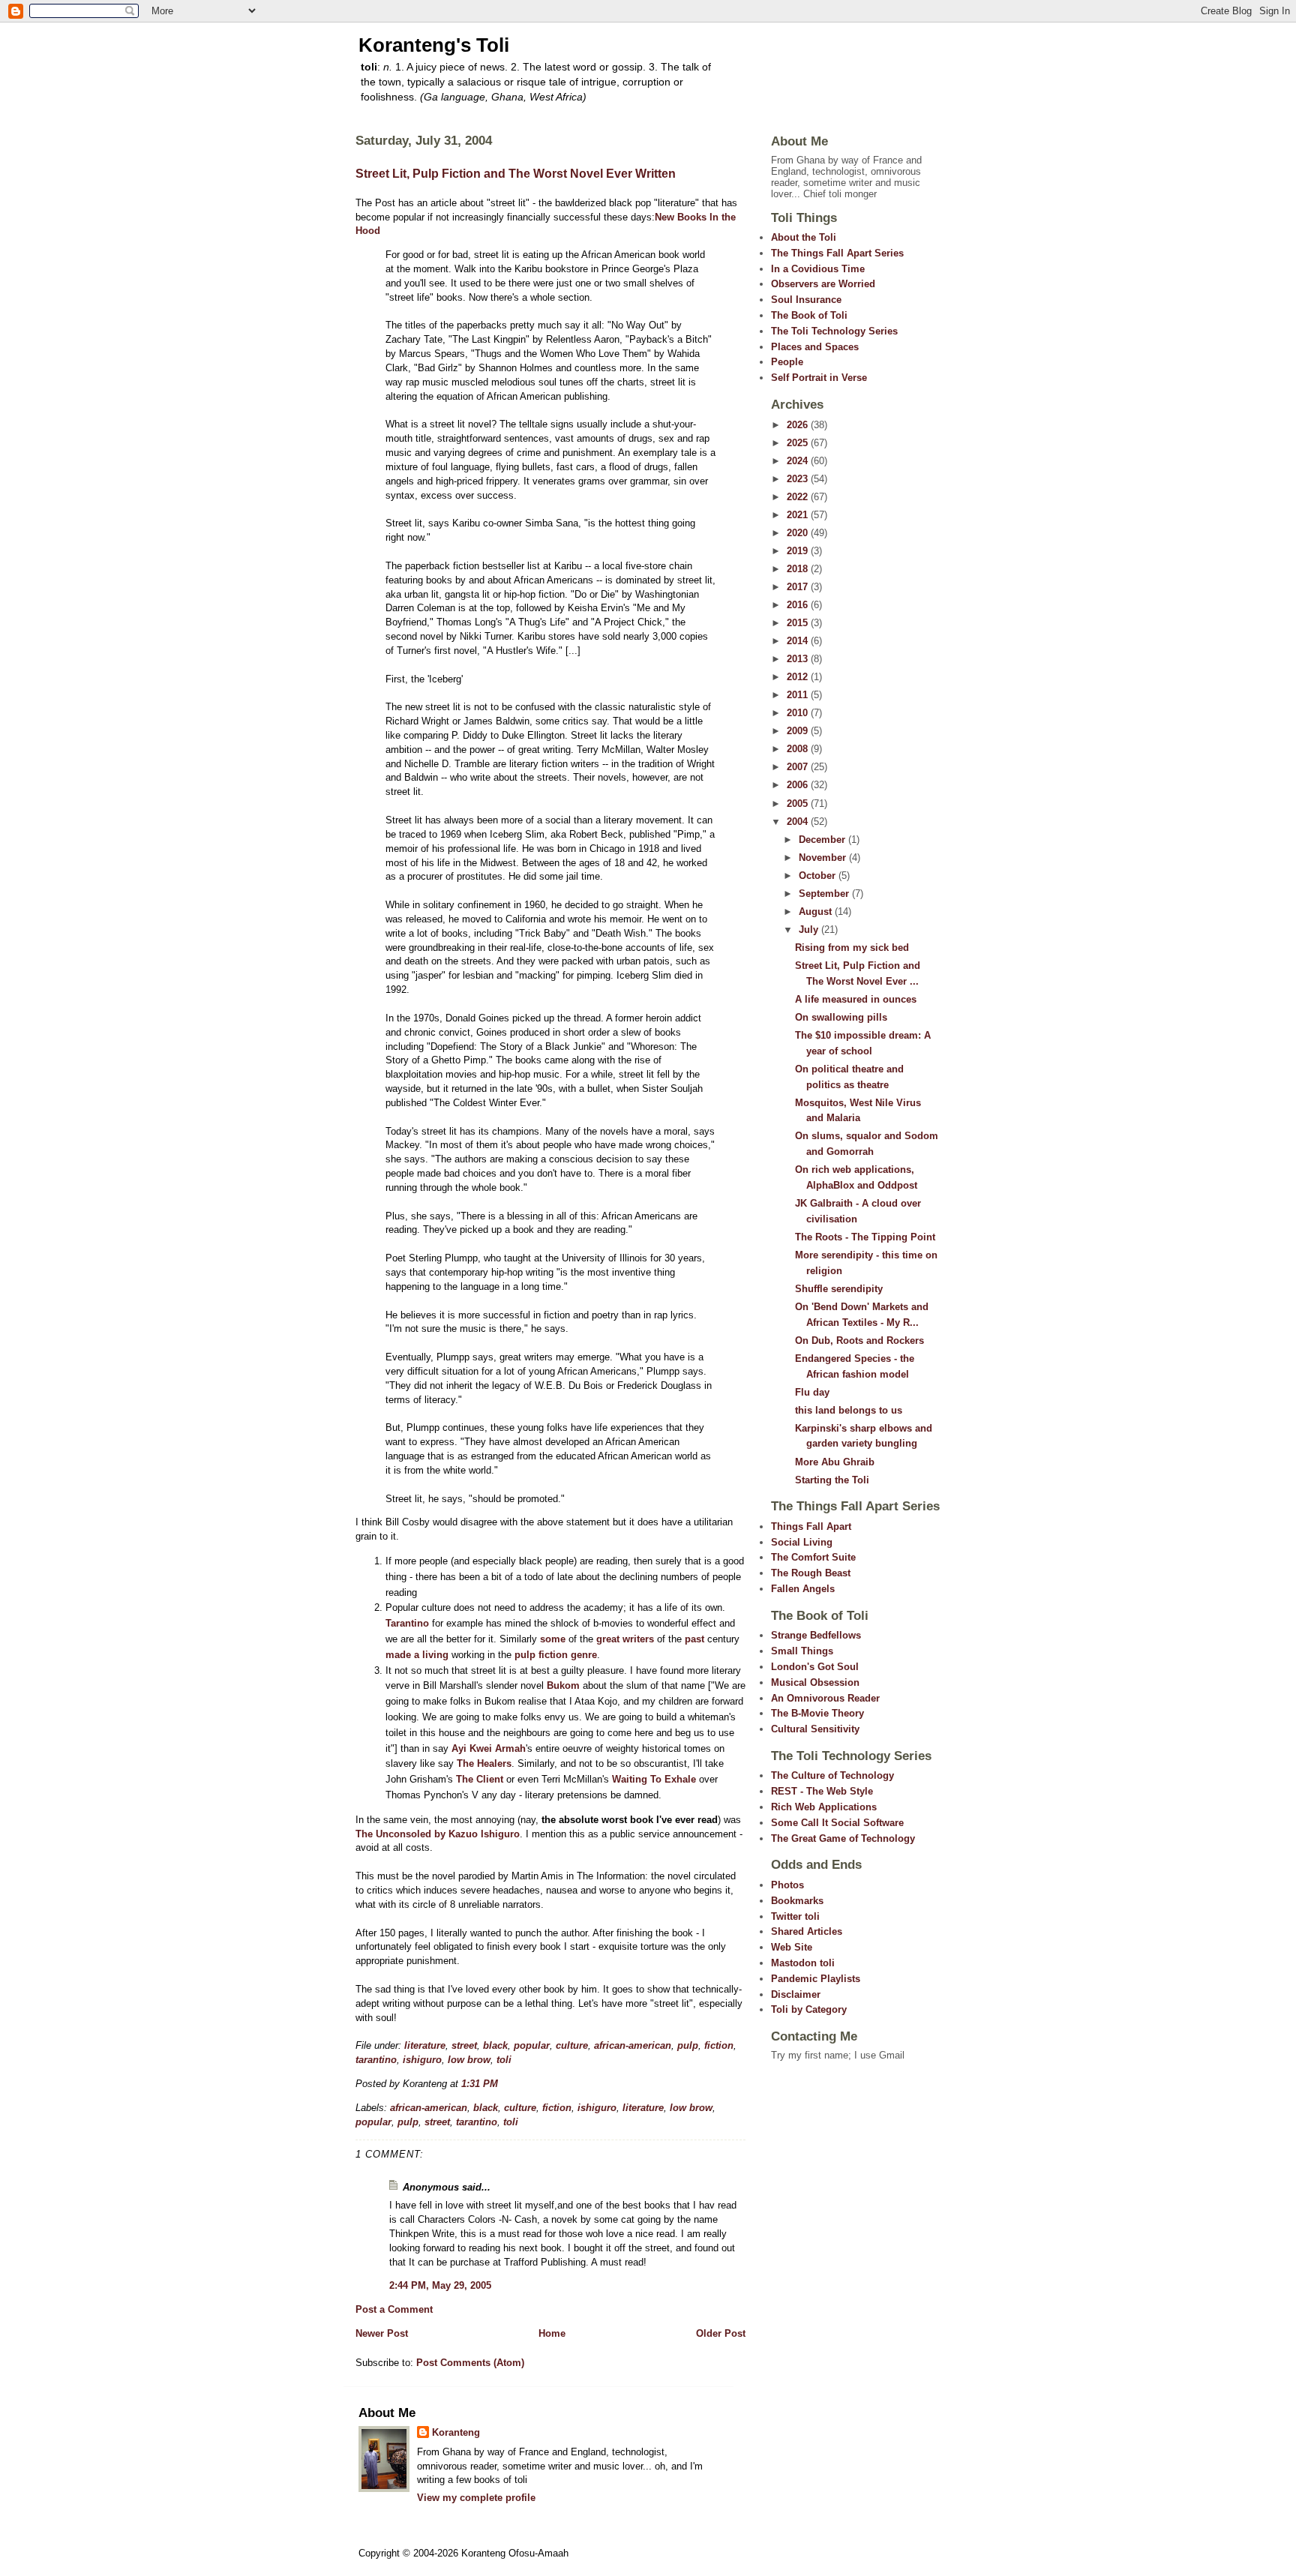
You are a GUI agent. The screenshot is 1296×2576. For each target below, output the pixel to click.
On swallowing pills (841, 1017)
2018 (799, 569)
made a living (417, 1655)
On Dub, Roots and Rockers (859, 1340)
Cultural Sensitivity (815, 1729)
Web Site (792, 1947)
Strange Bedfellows (816, 1635)
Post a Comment (394, 2309)
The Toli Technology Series (834, 331)
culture (572, 2045)
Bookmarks (797, 1901)
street (464, 2045)
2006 (799, 785)
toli (504, 2060)
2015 (799, 623)
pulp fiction (541, 1655)
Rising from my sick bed (852, 948)
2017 (799, 587)
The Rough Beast (811, 1573)
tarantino (376, 2060)
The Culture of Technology (832, 1775)
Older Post (721, 2333)
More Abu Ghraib (835, 1462)
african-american (633, 2045)
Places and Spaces (815, 347)
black (495, 2045)
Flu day (812, 1392)
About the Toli (804, 237)
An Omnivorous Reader (825, 1698)
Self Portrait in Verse (819, 378)
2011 (799, 695)
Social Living (802, 1542)
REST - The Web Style (822, 1791)
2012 (799, 677)
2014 (799, 641)
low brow (469, 2060)
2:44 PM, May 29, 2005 (440, 2285)
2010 (799, 713)
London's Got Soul (815, 1667)
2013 (799, 659)
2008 (799, 749)
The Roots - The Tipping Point (865, 1237)
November (824, 858)
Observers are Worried (823, 284)
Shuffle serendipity (839, 1289)
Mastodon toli (803, 1963)
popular (532, 2045)
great (608, 1639)
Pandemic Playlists (816, 1979)
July (810, 930)
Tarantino (407, 1623)
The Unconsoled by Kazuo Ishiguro (438, 1834)
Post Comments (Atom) (470, 2363)
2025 (799, 443)
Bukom (563, 1685)
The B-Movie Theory (817, 1713)
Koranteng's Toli (434, 45)
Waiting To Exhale (654, 1779)
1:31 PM (480, 2084)
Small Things (802, 1651)
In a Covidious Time (818, 269)
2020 (799, 533)
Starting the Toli (832, 1480)
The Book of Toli (809, 315)
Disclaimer (796, 1994)
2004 (799, 822)
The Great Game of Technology (843, 1838)
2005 (799, 804)
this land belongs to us (849, 1410)
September (825, 894)
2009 (799, 731)
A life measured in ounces (856, 999)
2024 (799, 461)
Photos (787, 1885)
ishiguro (422, 2060)
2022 (799, 497)
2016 (799, 605)
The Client (480, 1779)
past (694, 1639)
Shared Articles (807, 1931)
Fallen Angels (803, 1589)
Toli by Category (809, 2009)
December (823, 840)
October (819, 876)
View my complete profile (476, 2498)
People (787, 362)
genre (584, 1655)
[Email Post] (502, 2084)
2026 (799, 425)
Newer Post (382, 2333)
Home (552, 2333)
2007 (799, 767)
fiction (719, 2045)
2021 (799, 515)
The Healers (484, 1763)
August (817, 912)
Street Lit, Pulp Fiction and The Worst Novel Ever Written (516, 174)
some (553, 1639)
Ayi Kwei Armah (489, 1748)
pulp (688, 2045)
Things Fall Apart (811, 1526)
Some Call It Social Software (837, 1823)
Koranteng (456, 2432)
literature (425, 2045)
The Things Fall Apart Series (837, 253)
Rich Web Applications (824, 1807)
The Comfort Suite (813, 1557)
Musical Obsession (815, 1682)
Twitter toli (795, 1916)
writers (638, 1639)
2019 (799, 551)
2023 (799, 479)
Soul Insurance (806, 300)
